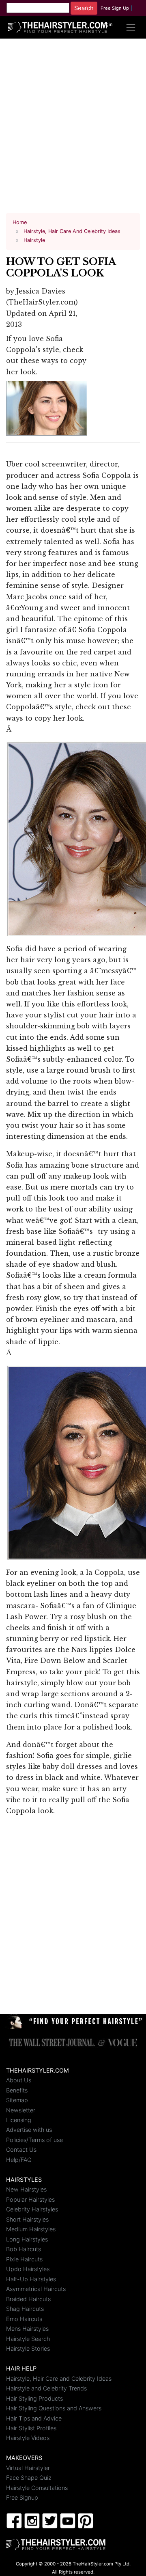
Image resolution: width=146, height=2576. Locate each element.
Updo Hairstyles (28, 2269)
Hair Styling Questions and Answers (54, 2408)
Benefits (17, 2090)
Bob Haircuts (24, 2249)
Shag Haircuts (25, 2309)
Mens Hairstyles (27, 2329)
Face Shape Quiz (29, 2478)
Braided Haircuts (28, 2299)
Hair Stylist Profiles (31, 2428)
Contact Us (21, 2150)
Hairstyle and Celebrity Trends (46, 2388)
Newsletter (21, 2110)
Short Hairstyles (27, 2219)
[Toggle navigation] (131, 27)
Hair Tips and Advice (34, 2418)
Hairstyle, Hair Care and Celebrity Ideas (59, 2378)
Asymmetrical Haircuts (36, 2289)
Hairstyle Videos (28, 2438)
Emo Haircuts (24, 2319)
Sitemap (17, 2100)
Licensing (19, 2120)
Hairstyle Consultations (37, 2488)
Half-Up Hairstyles (31, 2279)
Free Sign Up (115, 8)
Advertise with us (29, 2130)
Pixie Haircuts (24, 2259)
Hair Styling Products (34, 2398)
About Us (19, 2080)
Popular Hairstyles (30, 2199)
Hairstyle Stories (28, 2348)
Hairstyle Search (28, 2339)
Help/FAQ (19, 2160)
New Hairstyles (26, 2189)
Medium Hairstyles (31, 2229)
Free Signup (22, 2497)
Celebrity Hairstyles (32, 2209)
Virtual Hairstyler (28, 2468)
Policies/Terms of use (34, 2140)
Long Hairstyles (27, 2239)
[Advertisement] (73, 129)
